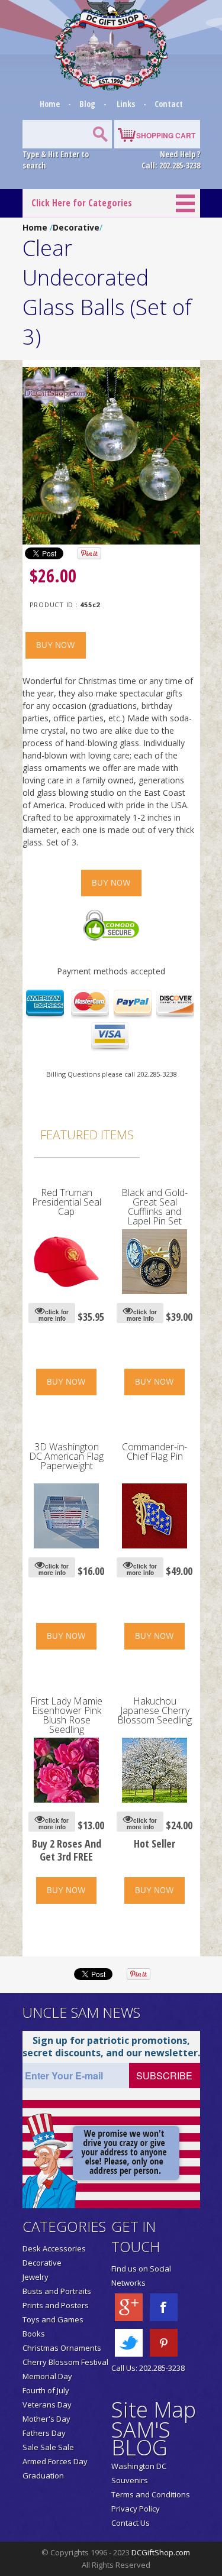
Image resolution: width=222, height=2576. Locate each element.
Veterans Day (47, 2405)
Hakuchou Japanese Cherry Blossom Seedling (155, 1710)
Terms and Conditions (151, 2494)
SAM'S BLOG (141, 2439)
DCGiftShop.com (161, 2552)
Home (51, 104)
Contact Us (131, 2523)
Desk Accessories (54, 2248)
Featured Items (87, 1135)
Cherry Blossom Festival (65, 2362)
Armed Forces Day (55, 2461)
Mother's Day (46, 2419)
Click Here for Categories (82, 203)
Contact (169, 104)
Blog (88, 104)
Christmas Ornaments (62, 2348)
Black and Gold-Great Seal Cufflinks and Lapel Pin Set (155, 1207)
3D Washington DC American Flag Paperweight (66, 1456)
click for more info (54, 1315)
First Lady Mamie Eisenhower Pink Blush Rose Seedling (66, 1715)
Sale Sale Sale (48, 2447)
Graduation (43, 2475)
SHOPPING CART (166, 135)
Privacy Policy (136, 2509)
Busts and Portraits (57, 2291)
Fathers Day (44, 2433)
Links (126, 104)
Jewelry (36, 2277)
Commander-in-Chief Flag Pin (155, 1451)
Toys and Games (53, 2319)
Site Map (154, 2410)
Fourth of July (46, 2390)
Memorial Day (47, 2376)
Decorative (76, 227)
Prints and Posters (56, 2305)
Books (34, 2334)
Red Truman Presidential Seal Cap (67, 1202)
